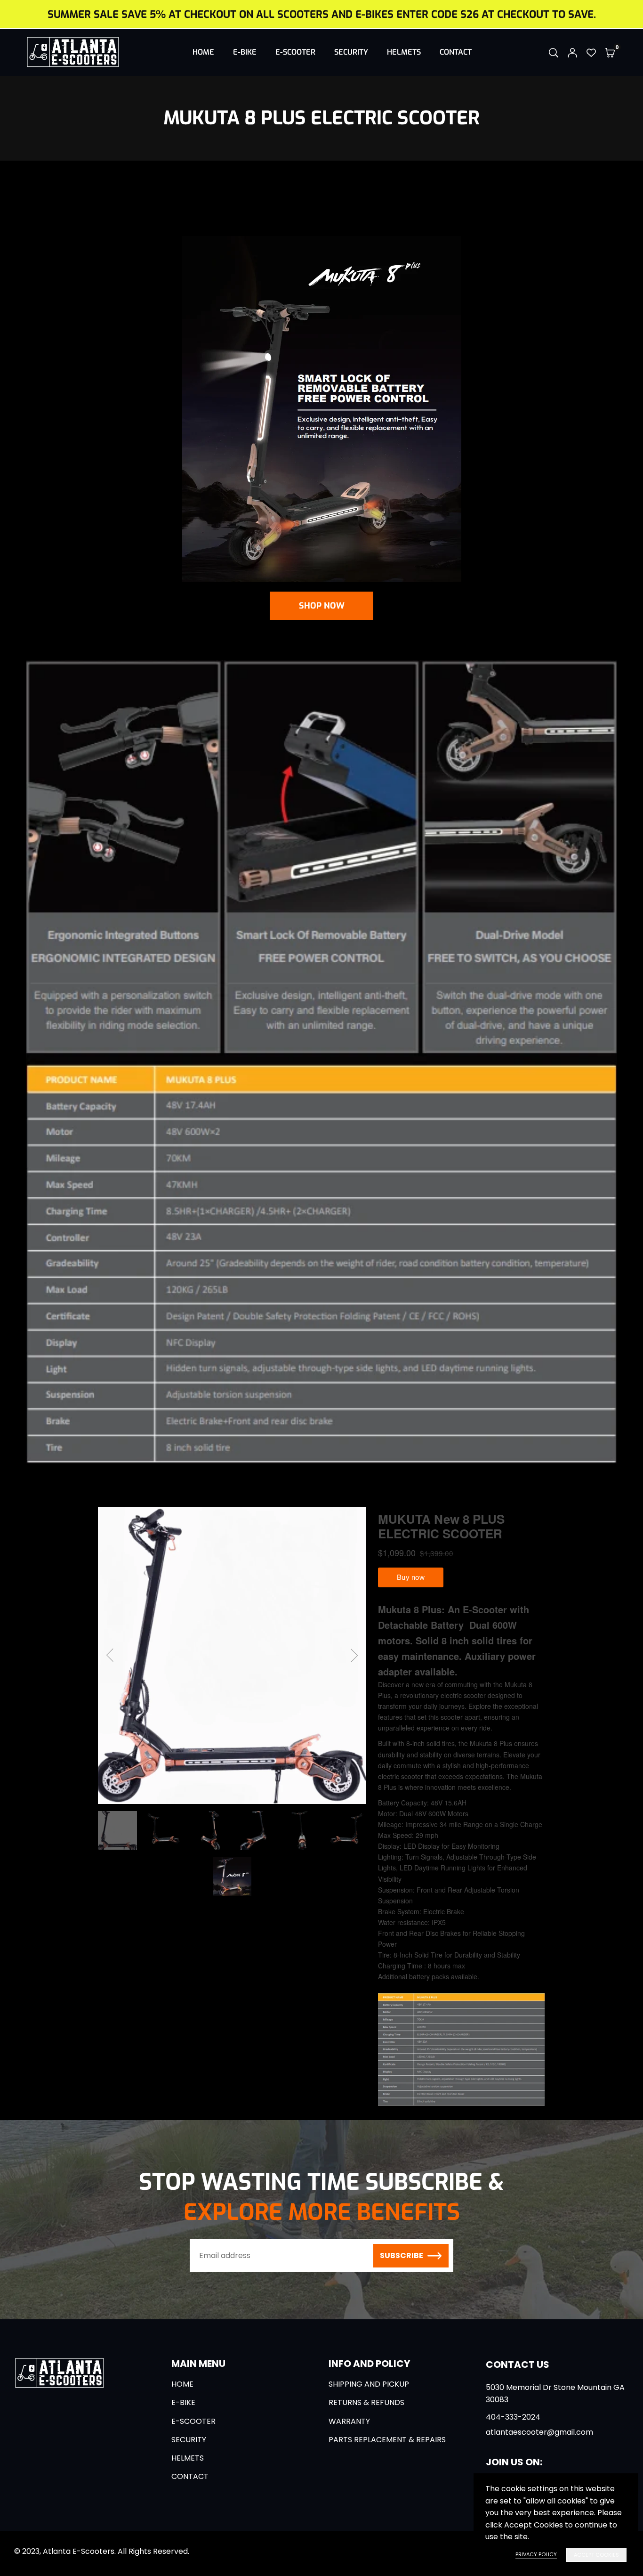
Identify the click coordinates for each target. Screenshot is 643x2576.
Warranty (349, 2421)
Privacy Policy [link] (536, 2554)
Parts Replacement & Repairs (387, 2440)
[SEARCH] (554, 52)
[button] (610, 52)
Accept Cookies (596, 2555)
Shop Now (322, 606)
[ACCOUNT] (572, 52)
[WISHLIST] (591, 52)
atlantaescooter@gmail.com (539, 2432)
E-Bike (245, 52)
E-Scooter (295, 52)
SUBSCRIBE (402, 2255)
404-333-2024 (513, 2417)
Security (351, 52)
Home (203, 52)
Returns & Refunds (366, 2402)
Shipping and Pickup (369, 2384)
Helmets (404, 52)
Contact (456, 52)
